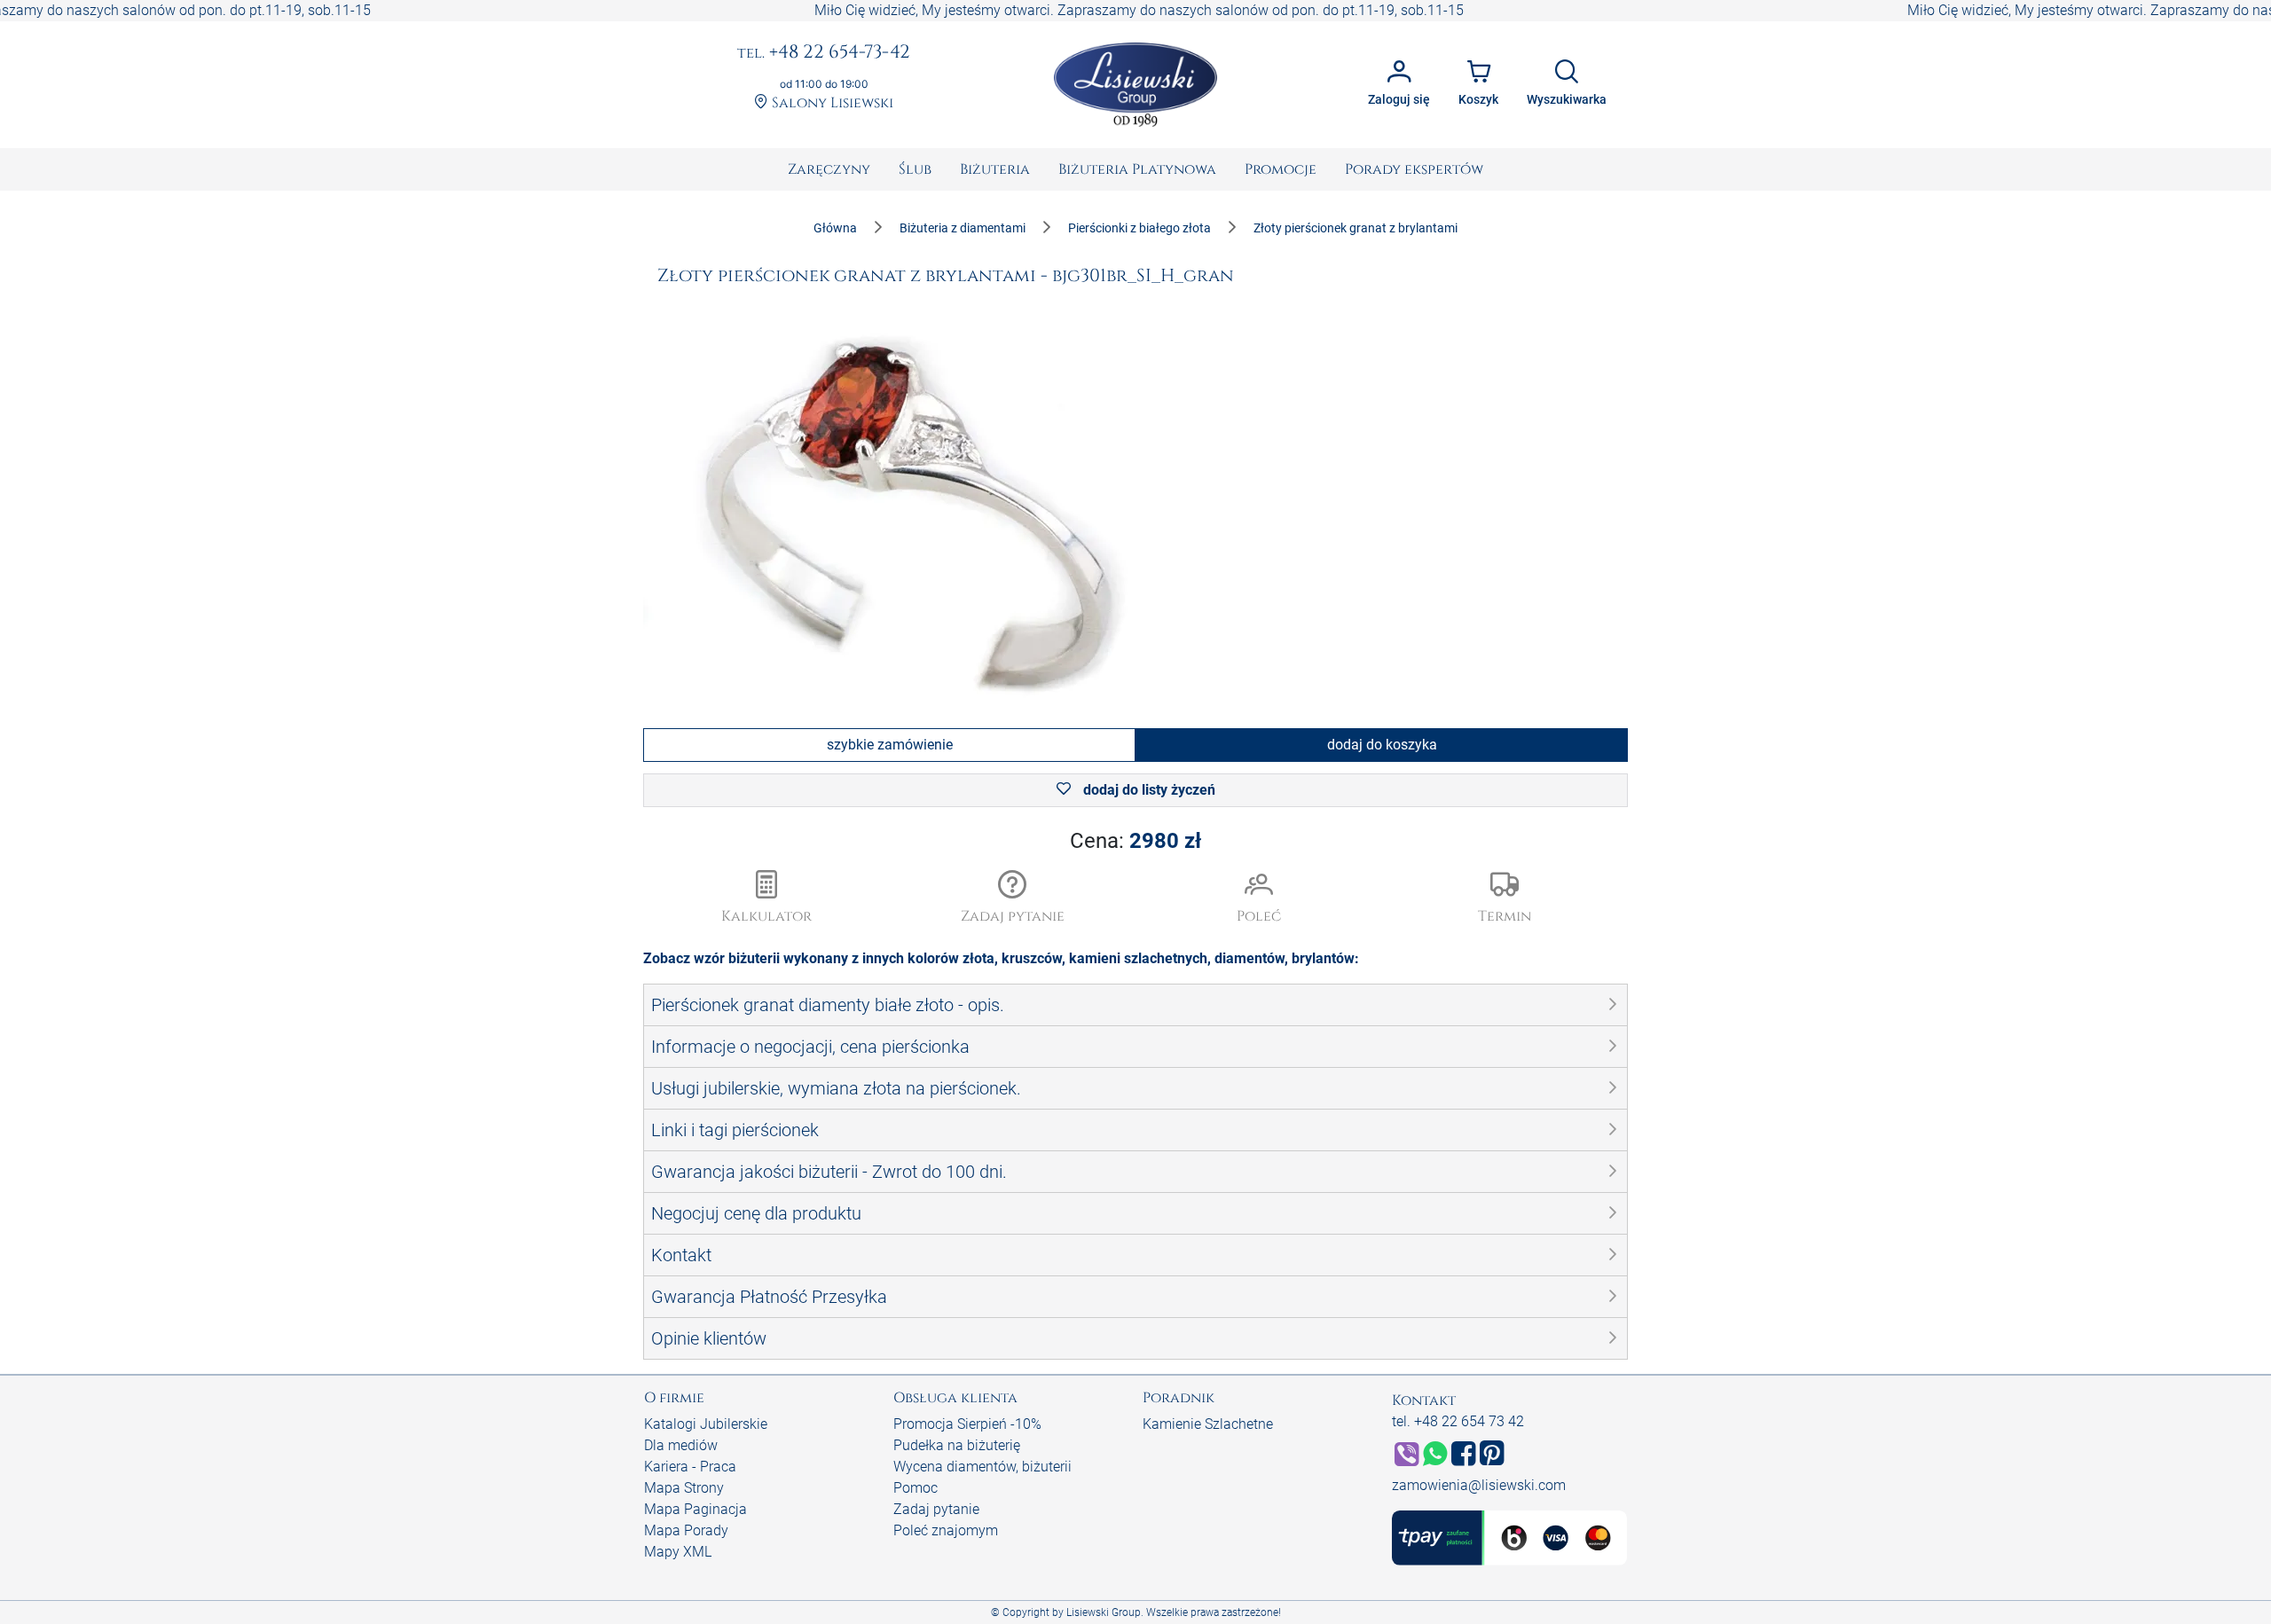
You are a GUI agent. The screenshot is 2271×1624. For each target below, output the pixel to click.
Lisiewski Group (1104, 1612)
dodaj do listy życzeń (1147, 790)
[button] (1013, 898)
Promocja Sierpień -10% (967, 1424)
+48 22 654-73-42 (824, 53)
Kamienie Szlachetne (1208, 1424)
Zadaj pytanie (936, 1509)
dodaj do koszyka (1382, 745)
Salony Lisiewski (831, 103)
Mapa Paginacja (695, 1509)
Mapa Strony (684, 1488)
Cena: (1135, 841)
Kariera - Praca (690, 1467)
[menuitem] (829, 169)
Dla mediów (681, 1445)
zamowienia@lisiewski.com (1479, 1485)
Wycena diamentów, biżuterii (982, 1467)
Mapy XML (678, 1552)
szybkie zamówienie (890, 745)
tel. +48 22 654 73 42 (1458, 1421)
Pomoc (915, 1488)
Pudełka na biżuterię (957, 1445)
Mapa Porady (686, 1530)
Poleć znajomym (946, 1530)
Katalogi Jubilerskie (706, 1424)
